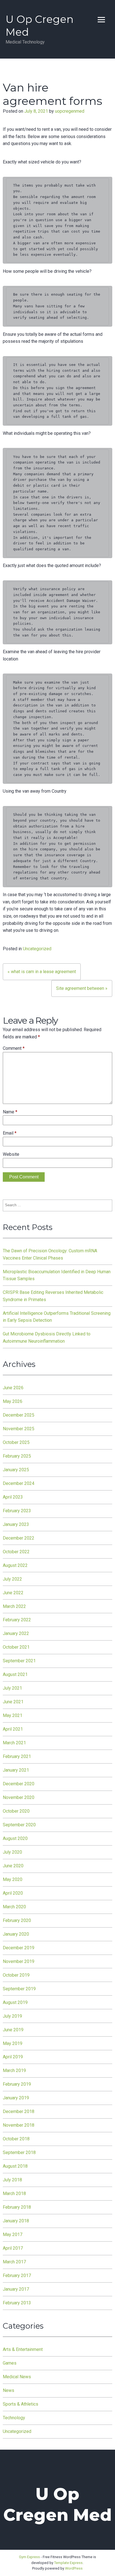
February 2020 (17, 1920)
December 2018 (19, 2111)
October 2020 (16, 1811)
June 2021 (13, 1702)
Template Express (68, 2563)
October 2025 (16, 1442)
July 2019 (12, 2016)
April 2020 (13, 1893)
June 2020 (13, 1866)
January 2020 (16, 1934)
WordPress (74, 2568)
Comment (14, 1048)
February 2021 (17, 1756)
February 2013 (17, 2303)
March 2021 (14, 1743)
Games (10, 2363)
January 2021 (16, 1770)
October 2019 (16, 1975)
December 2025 (19, 1415)
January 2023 (16, 1524)
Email (10, 1133)
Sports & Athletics (21, 2404)
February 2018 (17, 2207)
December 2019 (19, 1948)
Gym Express (29, 2557)
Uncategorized (37, 949)
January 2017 (16, 2289)
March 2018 (14, 2193)
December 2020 (19, 1784)
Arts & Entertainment (23, 2349)
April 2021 (13, 1729)
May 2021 (13, 1715)
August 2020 (15, 1838)
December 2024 (19, 1483)
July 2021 (12, 1688)
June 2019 (13, 2030)
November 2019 (19, 1961)
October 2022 (16, 1552)
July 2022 (12, 1579)
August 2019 (15, 2002)
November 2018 (19, 2125)
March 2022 (14, 1606)
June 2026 (13, 1388)
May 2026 (13, 1401)
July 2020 (12, 1852)
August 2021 (15, 1674)
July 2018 (12, 2180)
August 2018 (15, 2166)
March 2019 (14, 2070)
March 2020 (14, 1907)
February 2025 (17, 1456)
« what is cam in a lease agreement (42, 972)
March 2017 (14, 2262)
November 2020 (19, 1797)
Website (11, 1154)
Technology (14, 2418)
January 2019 (16, 2098)
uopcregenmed (70, 111)
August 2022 (15, 1565)
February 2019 (17, 2084)
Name (10, 1112)
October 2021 (16, 1647)
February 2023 (17, 1511)
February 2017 (17, 2275)
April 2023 (13, 1497)
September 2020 (19, 1825)
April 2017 (13, 2248)
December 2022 (19, 1538)
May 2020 (13, 1879)
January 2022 (16, 1633)
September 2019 (19, 1989)
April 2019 (13, 2057)
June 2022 (13, 1593)
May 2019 (13, 2043)
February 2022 (17, 1620)
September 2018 (19, 2152)
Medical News (17, 2377)
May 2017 (13, 2234)
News (9, 2390)
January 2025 (16, 1470)
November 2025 (19, 1429)
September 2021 (19, 1661)
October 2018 (16, 2139)
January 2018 (16, 2221)
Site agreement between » (82, 988)
